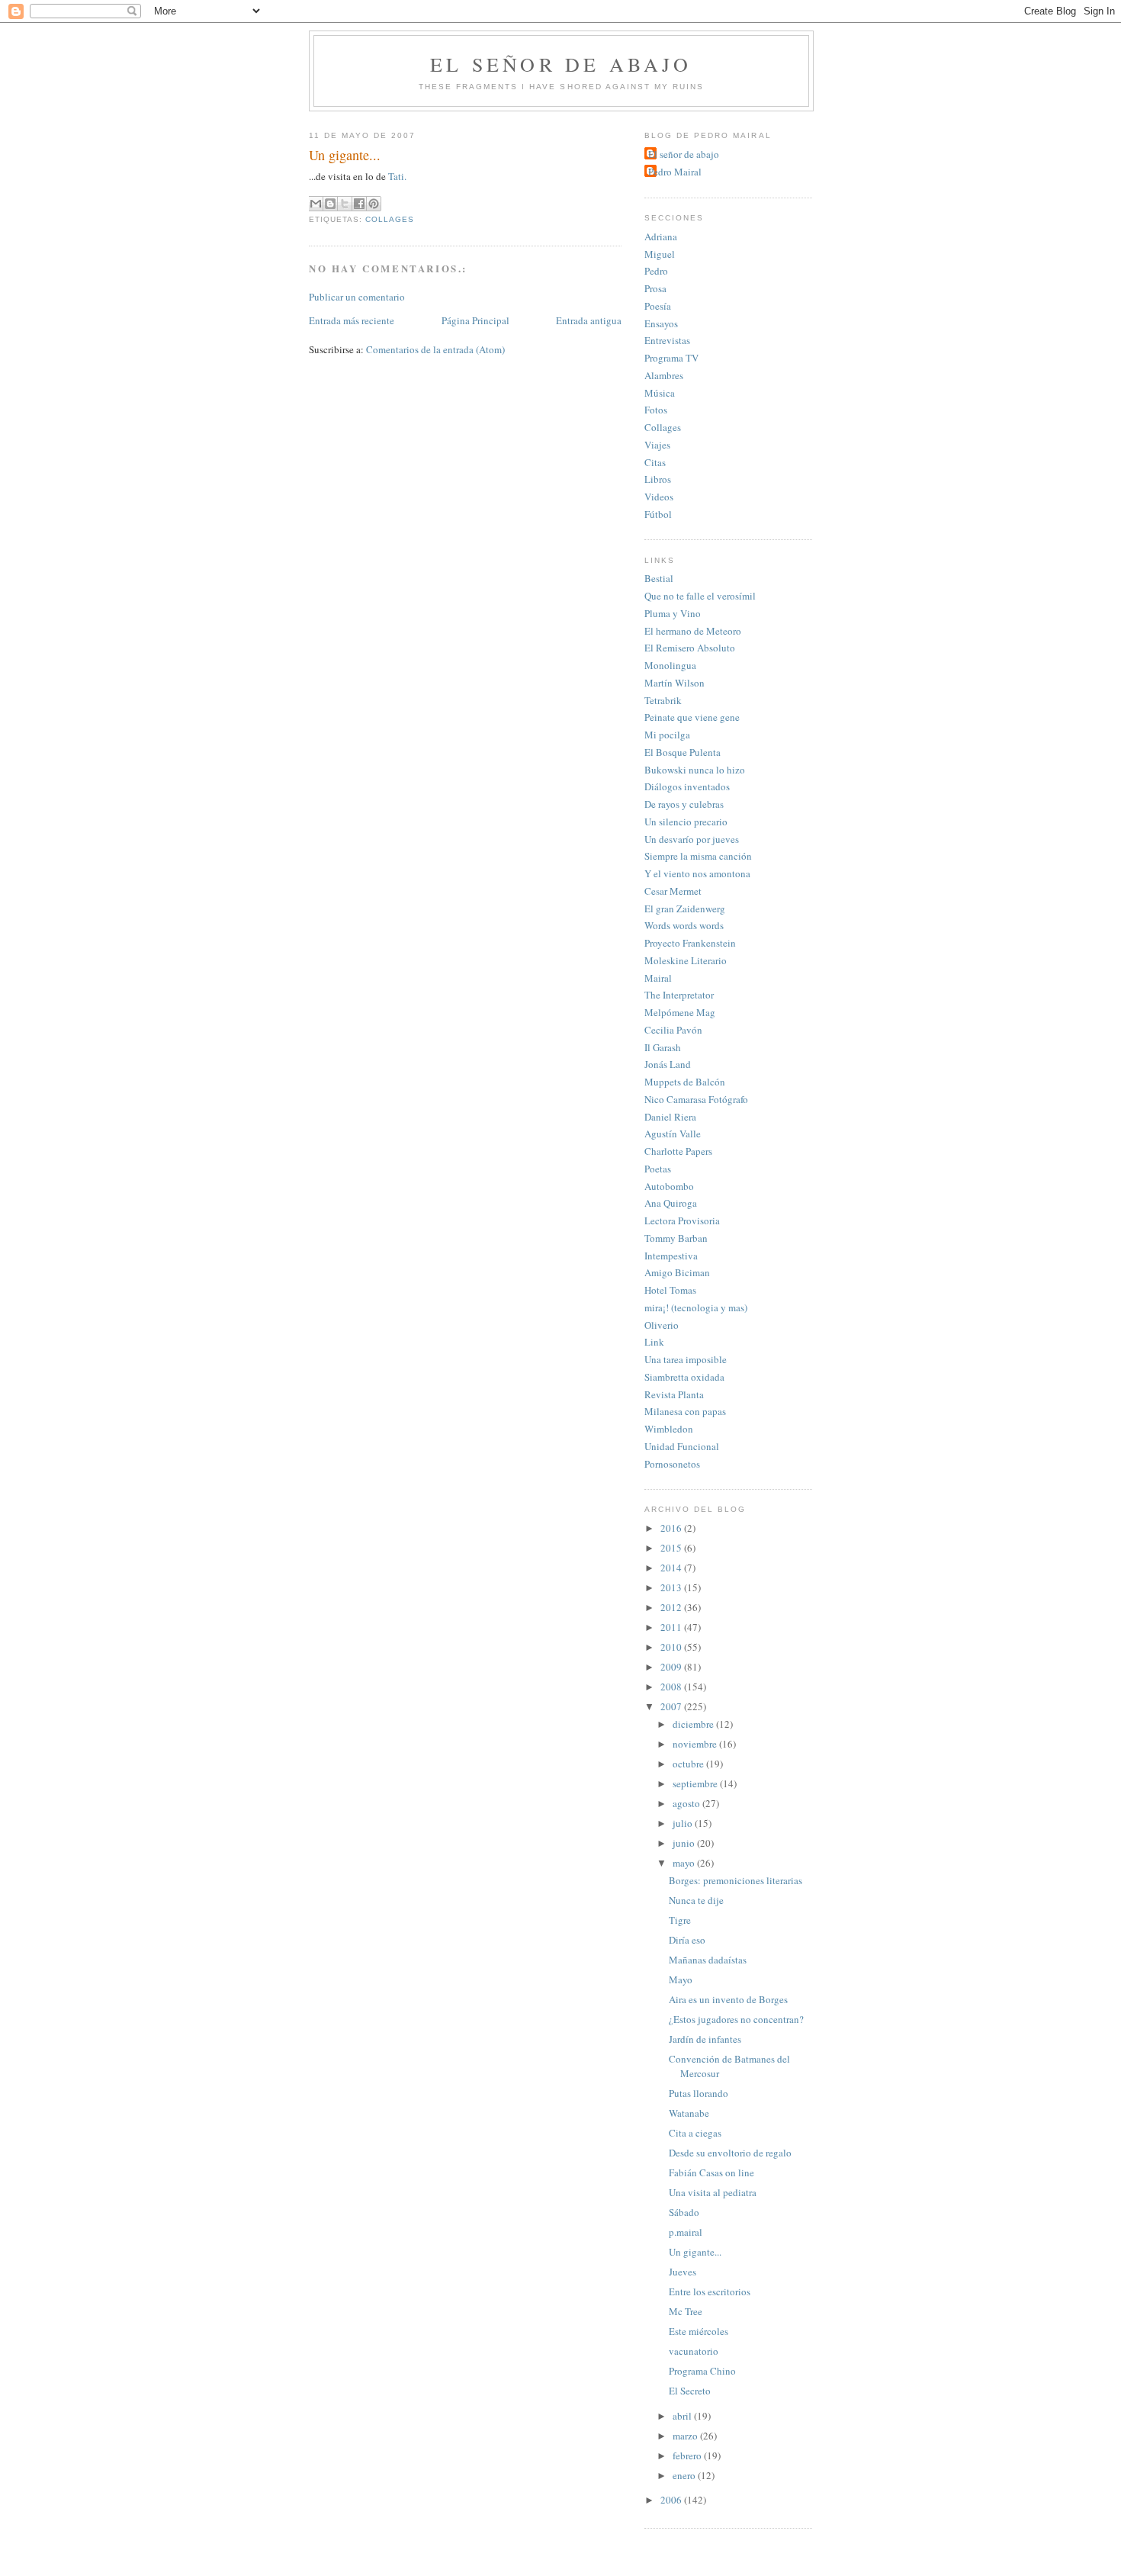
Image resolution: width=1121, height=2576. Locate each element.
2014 (672, 1568)
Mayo (681, 1979)
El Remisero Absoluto (690, 648)
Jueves (683, 2272)
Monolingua (670, 665)
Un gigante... (695, 2252)
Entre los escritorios (710, 2291)
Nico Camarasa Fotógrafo (696, 1099)
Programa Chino (702, 2371)
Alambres (664, 375)
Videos (659, 497)
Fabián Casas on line (711, 2172)
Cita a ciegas (695, 2133)
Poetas (658, 1169)
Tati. (397, 176)
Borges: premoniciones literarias (736, 1880)
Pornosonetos (672, 1464)
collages (390, 219)
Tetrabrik (663, 700)
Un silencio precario (686, 822)
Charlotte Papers (678, 1151)
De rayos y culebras (684, 804)
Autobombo (669, 1186)
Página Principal (475, 320)
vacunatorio (694, 2351)
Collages (663, 427)
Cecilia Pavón (673, 1030)
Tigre (680, 1920)
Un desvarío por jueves (692, 839)
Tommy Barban (676, 1238)
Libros (658, 479)
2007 (672, 1706)
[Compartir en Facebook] (359, 204)
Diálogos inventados (687, 786)
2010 (672, 1647)
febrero (688, 2455)
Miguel (660, 254)
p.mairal (686, 2232)
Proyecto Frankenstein (690, 943)
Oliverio (662, 1325)
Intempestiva (671, 1256)
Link (654, 1342)
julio (684, 1823)
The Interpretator (679, 995)
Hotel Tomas (670, 1290)
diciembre (694, 1724)
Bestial (659, 578)
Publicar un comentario (357, 297)
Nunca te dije (696, 1900)
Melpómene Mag (680, 1012)
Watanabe (689, 2113)
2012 (672, 1607)
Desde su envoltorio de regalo (730, 2153)
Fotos (656, 410)
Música (660, 393)
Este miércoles (699, 2331)
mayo (685, 1863)
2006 (672, 2500)
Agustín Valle (673, 1134)
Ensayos (661, 323)
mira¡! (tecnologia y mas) (696, 1307)
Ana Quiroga (671, 1203)
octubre (689, 1764)
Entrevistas (667, 340)
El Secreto (690, 2391)
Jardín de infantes (705, 2039)
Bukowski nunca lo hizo (695, 770)
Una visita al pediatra (713, 2192)
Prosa (655, 288)
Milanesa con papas (685, 1411)
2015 (672, 1548)
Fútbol (658, 514)
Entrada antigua (589, 320)
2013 (672, 1587)
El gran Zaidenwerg (685, 909)
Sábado (684, 2212)
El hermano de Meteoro (693, 631)
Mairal (658, 978)
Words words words (684, 925)
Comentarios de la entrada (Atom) (435, 349)
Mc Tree (686, 2311)
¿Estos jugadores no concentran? (736, 2019)
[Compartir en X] (345, 204)
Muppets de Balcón (685, 1082)
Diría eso (687, 1940)
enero (685, 2475)
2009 (672, 1667)
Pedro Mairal (675, 172)
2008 (672, 1687)
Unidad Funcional (682, 1446)
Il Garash (663, 1047)
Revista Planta (674, 1394)
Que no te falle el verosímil (700, 596)
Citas (655, 462)
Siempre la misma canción (698, 856)
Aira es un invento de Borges (728, 1999)
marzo (686, 2436)
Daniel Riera (670, 1117)
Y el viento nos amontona (697, 873)
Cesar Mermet (673, 891)
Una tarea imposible (686, 1359)
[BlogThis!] (330, 204)
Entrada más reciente (352, 320)
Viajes (657, 445)
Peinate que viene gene (692, 717)
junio (685, 1843)
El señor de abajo (561, 64)
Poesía (658, 306)
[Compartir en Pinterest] (374, 204)
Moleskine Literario (686, 960)
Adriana (661, 236)
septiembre (696, 1783)
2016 (672, 1528)
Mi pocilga (667, 735)
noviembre (696, 1744)
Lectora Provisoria (682, 1220)
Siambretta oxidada (684, 1377)
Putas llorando (699, 2093)
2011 (672, 1627)
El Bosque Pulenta (683, 752)
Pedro (656, 271)
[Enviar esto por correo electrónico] (316, 204)
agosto (687, 1803)
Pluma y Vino (673, 613)
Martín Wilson (675, 683)
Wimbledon (669, 1429)
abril (683, 2416)
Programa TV (671, 358)
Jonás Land (668, 1064)
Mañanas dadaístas (708, 1960)
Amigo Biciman (677, 1272)
